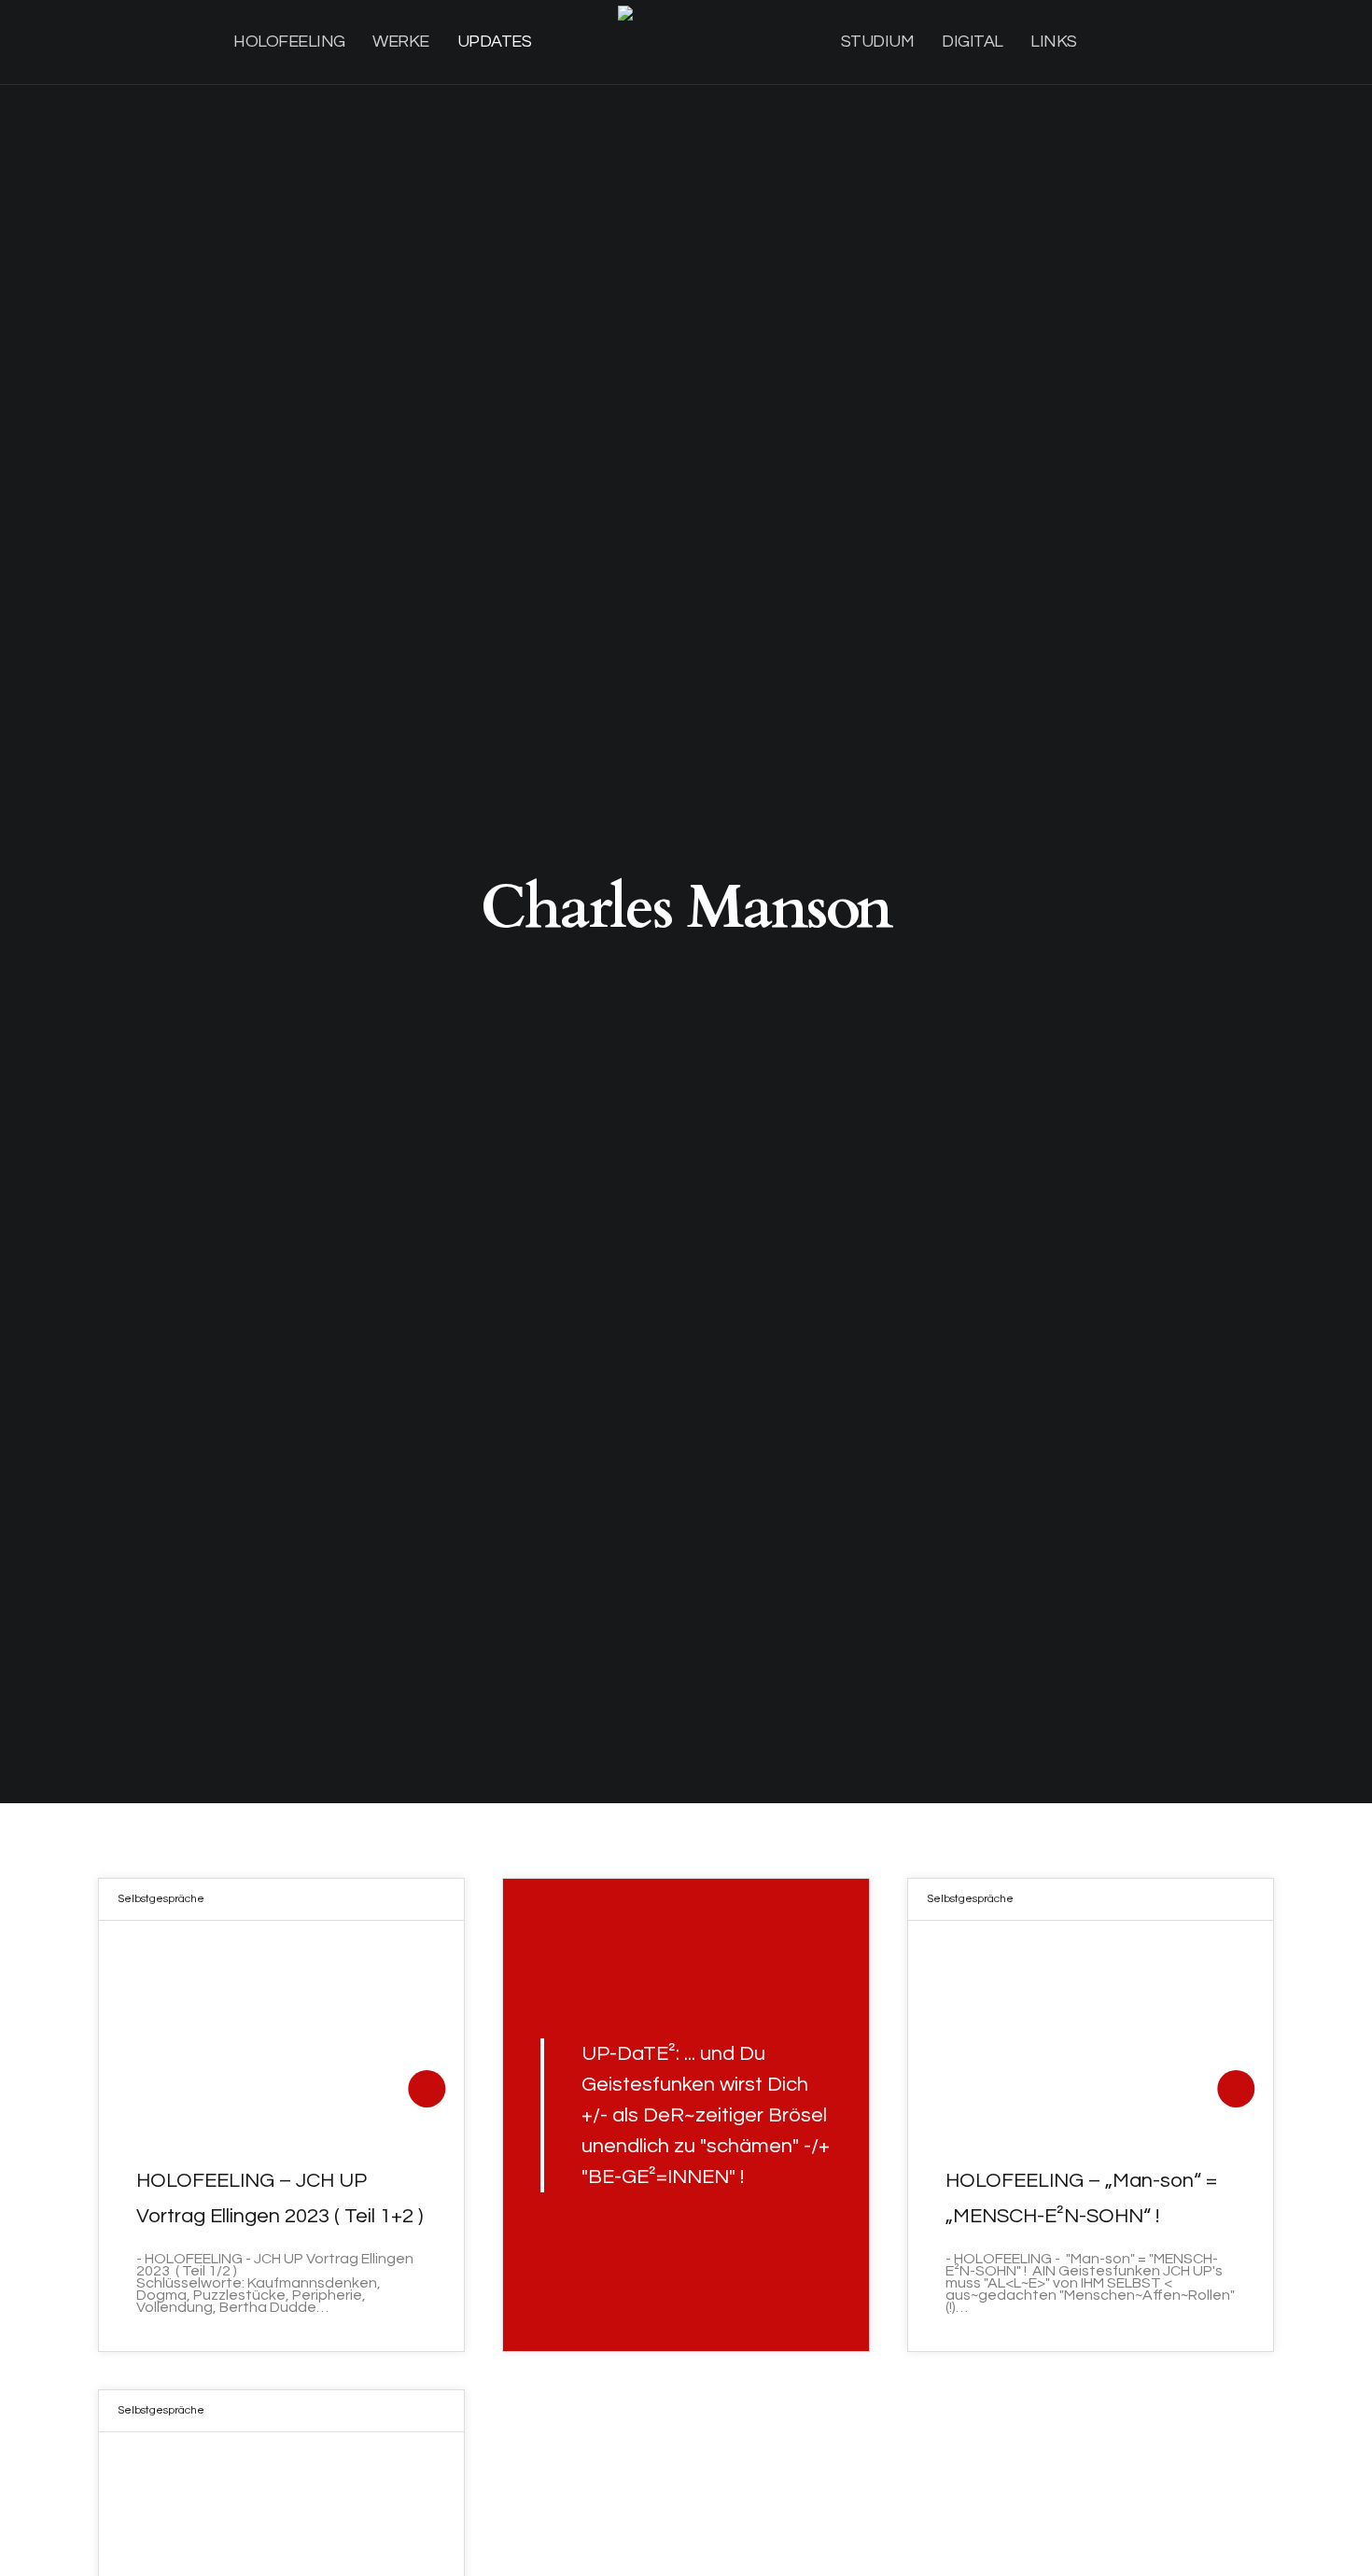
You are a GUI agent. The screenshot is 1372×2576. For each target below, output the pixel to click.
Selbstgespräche (161, 1899)
